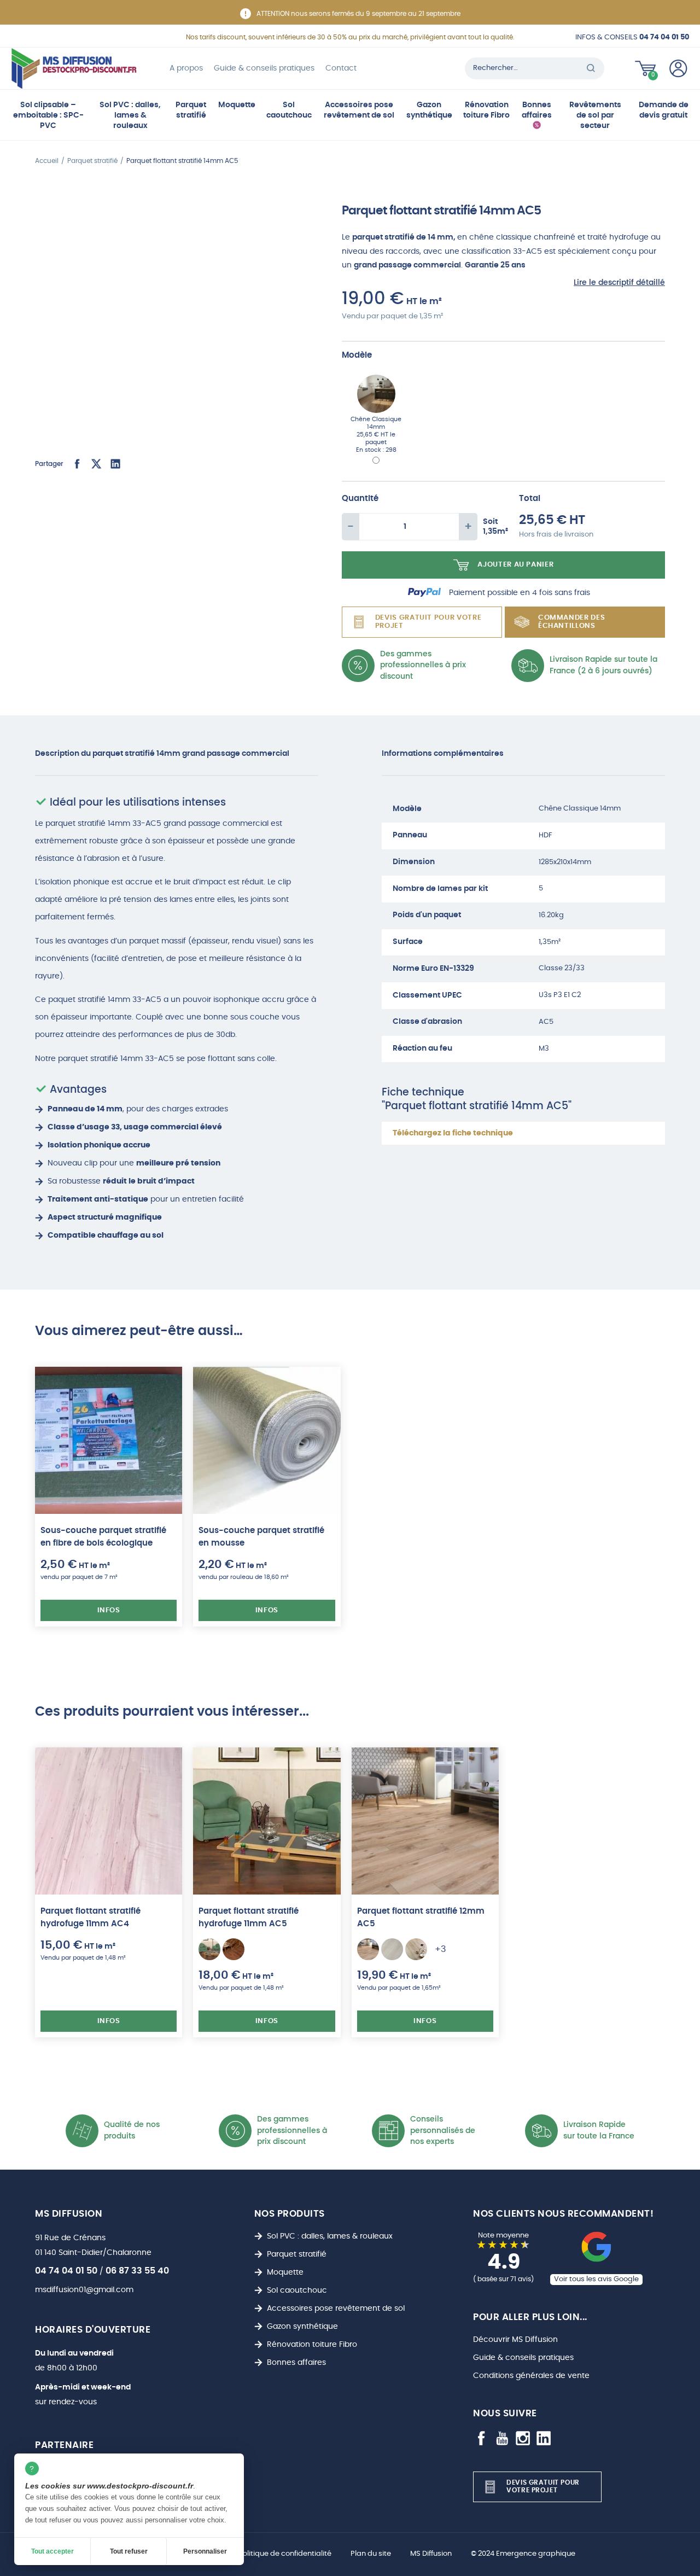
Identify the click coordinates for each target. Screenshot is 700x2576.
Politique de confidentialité (285, 2554)
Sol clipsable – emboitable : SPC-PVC (48, 115)
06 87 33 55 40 (137, 2271)
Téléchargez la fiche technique (453, 1133)
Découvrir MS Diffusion (515, 2339)
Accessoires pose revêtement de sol (359, 110)
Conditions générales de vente (531, 2376)
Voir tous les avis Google (596, 2279)
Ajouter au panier (515, 565)
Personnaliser (205, 2551)
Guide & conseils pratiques (264, 68)
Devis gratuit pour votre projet (428, 622)
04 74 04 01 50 (66, 2271)
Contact (341, 68)
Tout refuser (129, 2551)
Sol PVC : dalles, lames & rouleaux (130, 115)
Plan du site (371, 2554)
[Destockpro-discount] (74, 68)
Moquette (237, 105)
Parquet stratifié (191, 110)
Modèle (357, 355)
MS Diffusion (431, 2554)
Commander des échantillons (571, 622)
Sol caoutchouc (289, 110)
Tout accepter (52, 2551)
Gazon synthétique (429, 110)
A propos (186, 68)
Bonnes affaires (537, 110)
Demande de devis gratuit (664, 110)
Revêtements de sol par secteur (595, 115)
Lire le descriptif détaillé (619, 282)
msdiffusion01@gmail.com (84, 2290)
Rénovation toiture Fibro (486, 110)
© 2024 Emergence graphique (523, 2554)
